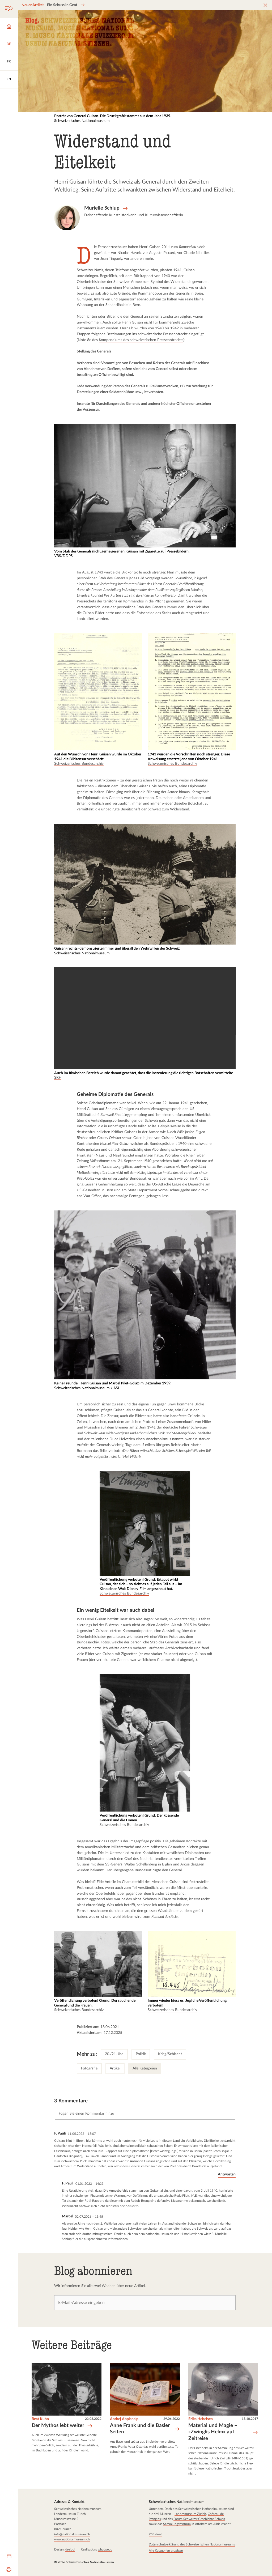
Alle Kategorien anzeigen (166, 2551)
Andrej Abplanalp (124, 2419)
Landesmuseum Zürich (190, 2514)
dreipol (70, 2550)
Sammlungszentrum (177, 2524)
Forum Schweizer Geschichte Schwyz (199, 2519)
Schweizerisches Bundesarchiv (79, 764)
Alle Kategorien (145, 2068)
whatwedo (105, 2550)
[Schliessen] (265, 5)
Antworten (227, 2174)
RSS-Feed (155, 2534)
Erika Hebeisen (200, 2419)
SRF (58, 1078)
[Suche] (9, 9)
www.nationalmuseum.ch (72, 2539)
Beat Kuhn (40, 2419)
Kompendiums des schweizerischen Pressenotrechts (141, 340)
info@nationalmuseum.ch (72, 2534)
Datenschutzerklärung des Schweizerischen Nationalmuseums (192, 2544)
